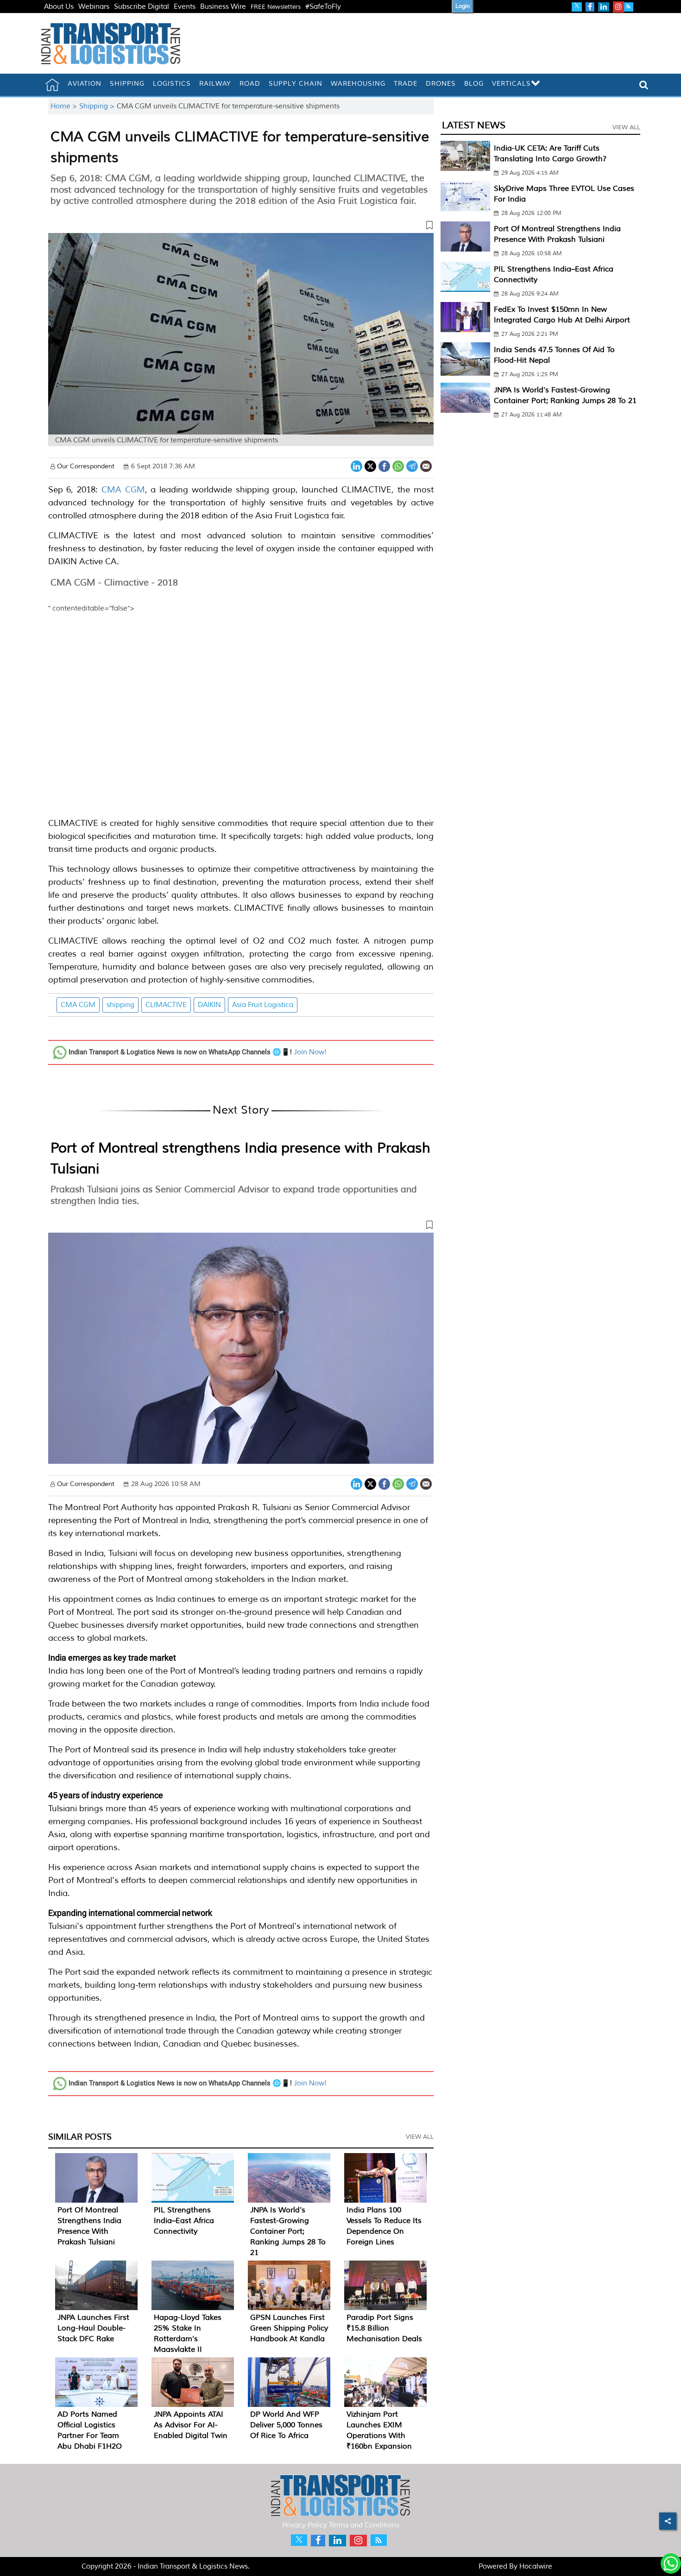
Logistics (172, 84)
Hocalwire (536, 2567)
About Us (59, 7)
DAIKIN (209, 1005)
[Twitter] (370, 465)
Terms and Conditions (364, 2525)
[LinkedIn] (356, 465)
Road (250, 84)
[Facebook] (384, 465)
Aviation (85, 84)
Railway (215, 84)
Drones (441, 84)
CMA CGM (123, 490)
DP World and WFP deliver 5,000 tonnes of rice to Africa (286, 2425)
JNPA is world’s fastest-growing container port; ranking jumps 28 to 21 (288, 2231)
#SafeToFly (323, 7)
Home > (65, 106)
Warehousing (358, 84)
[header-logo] (111, 43)
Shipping (127, 84)
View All (420, 2137)
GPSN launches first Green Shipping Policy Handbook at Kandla (289, 2328)
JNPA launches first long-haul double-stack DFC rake (93, 2328)
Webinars (94, 7)
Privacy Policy (305, 2525)
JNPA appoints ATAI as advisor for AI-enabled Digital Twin (191, 2425)
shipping (120, 1005)
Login (463, 6)
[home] (52, 85)
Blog (474, 84)
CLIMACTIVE (166, 1005)
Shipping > (98, 106)
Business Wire (223, 7)
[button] (241, 227)
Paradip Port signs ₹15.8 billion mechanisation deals (384, 2328)
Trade (406, 84)
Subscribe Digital (142, 7)
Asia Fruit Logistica (263, 1005)
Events (185, 7)
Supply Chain (296, 84)
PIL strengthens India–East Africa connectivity (184, 2221)
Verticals (511, 84)
